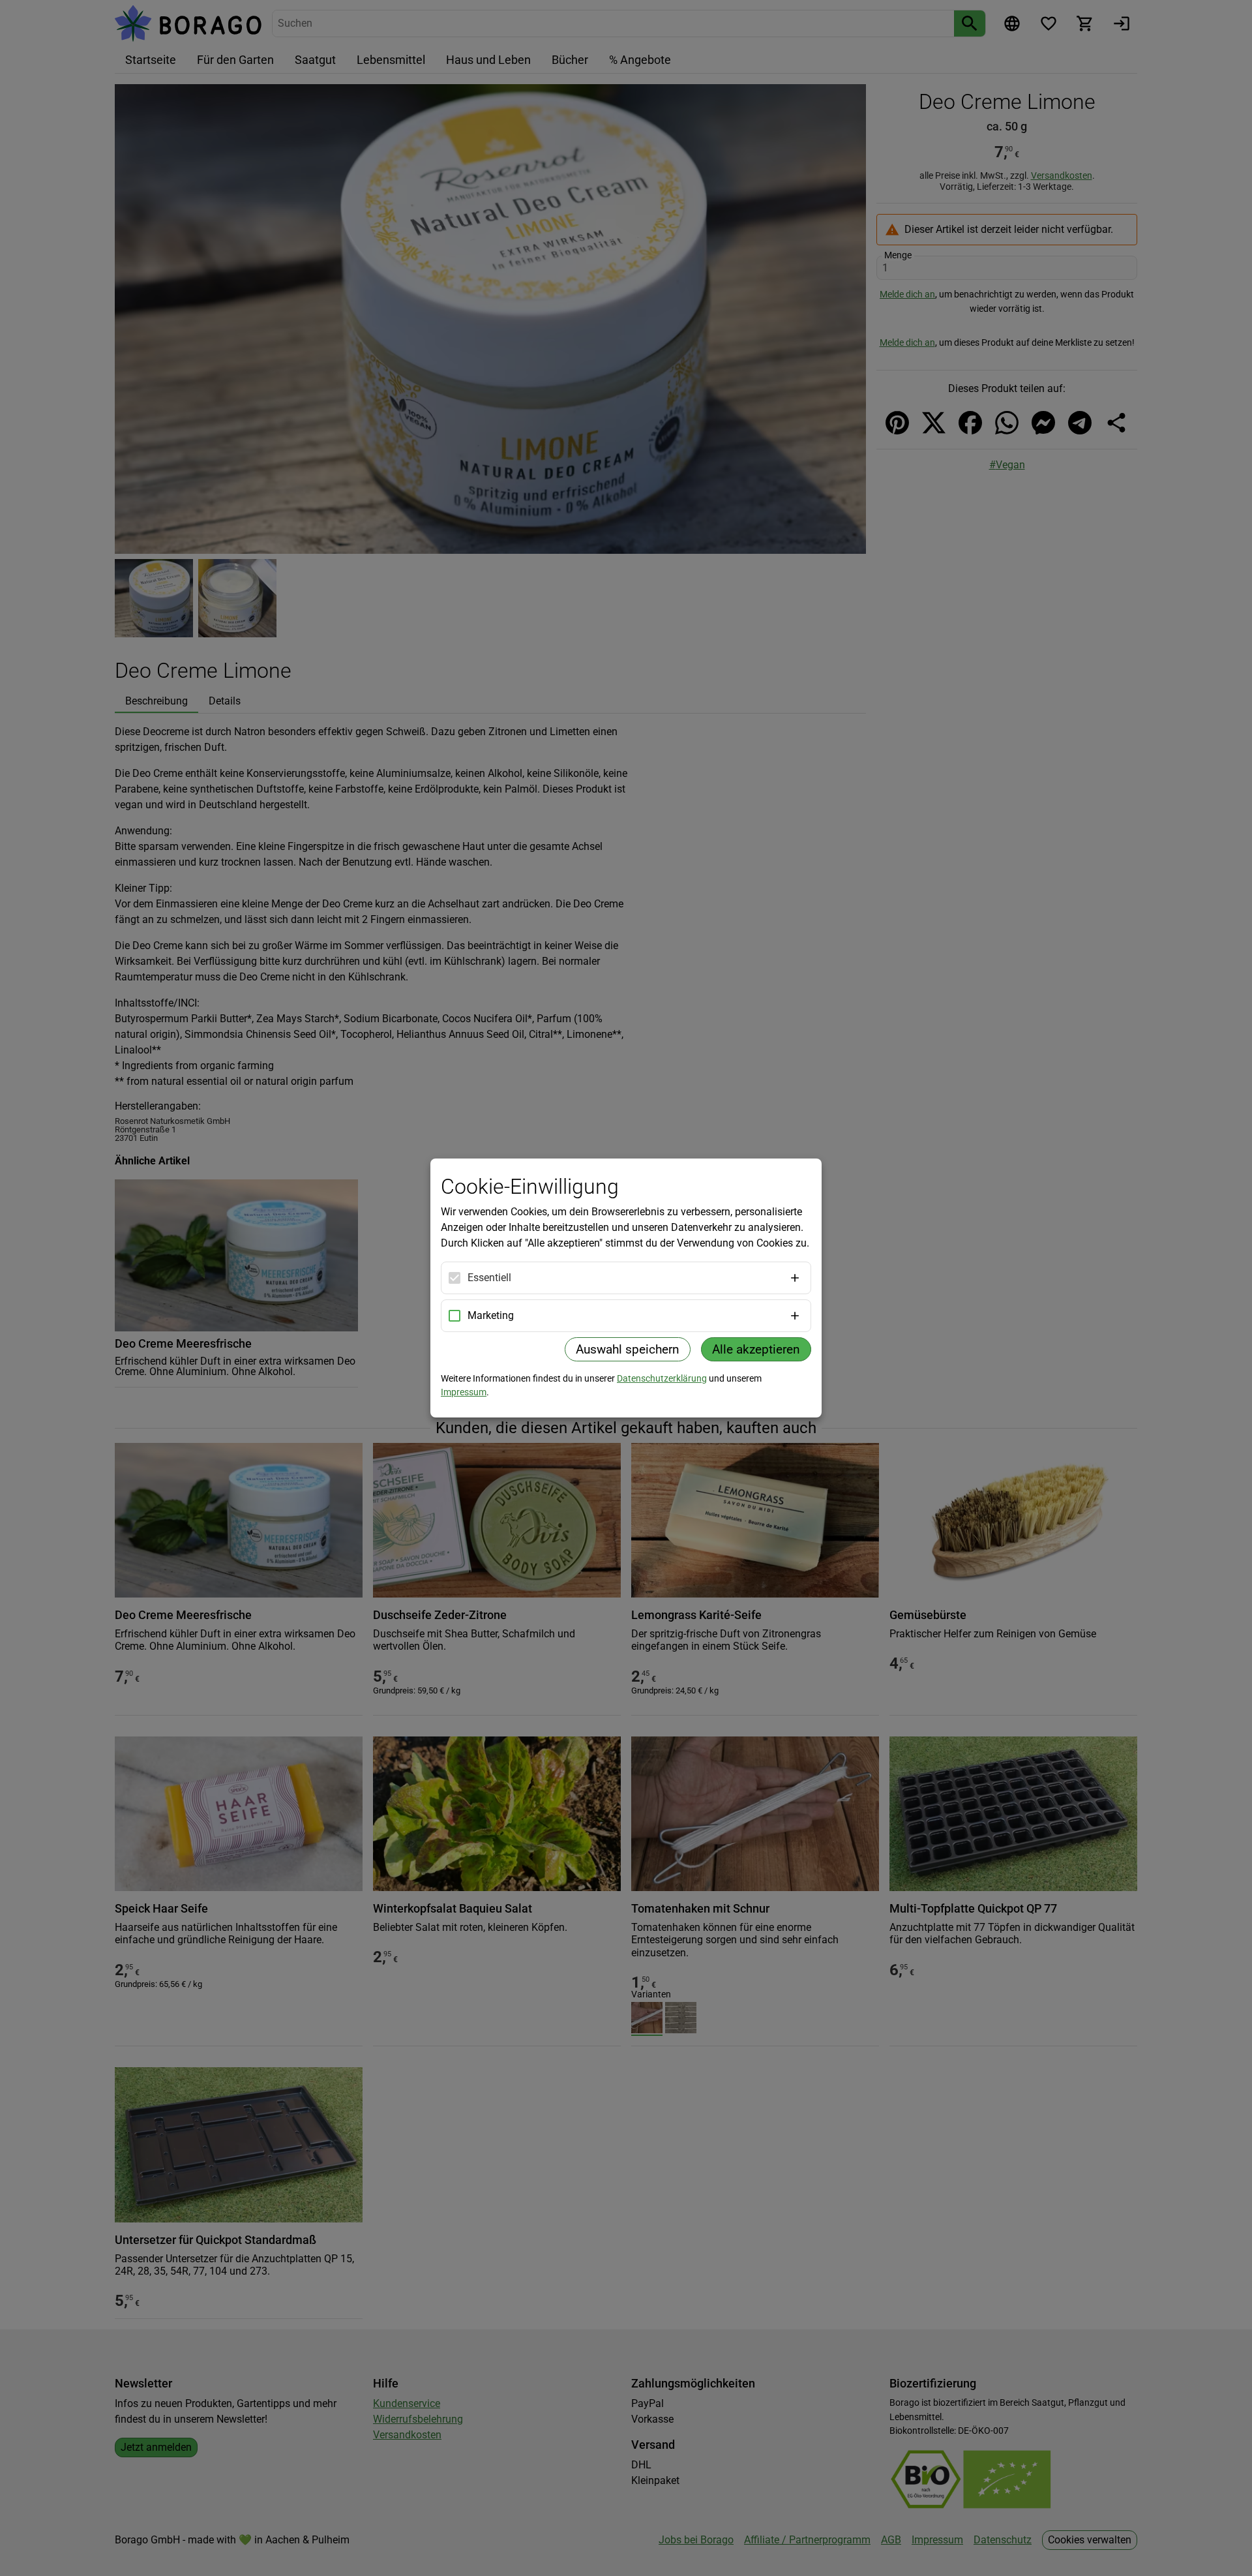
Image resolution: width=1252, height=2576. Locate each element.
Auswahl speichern (628, 1349)
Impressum (464, 1392)
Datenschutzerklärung (662, 1378)
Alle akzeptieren (756, 1349)
